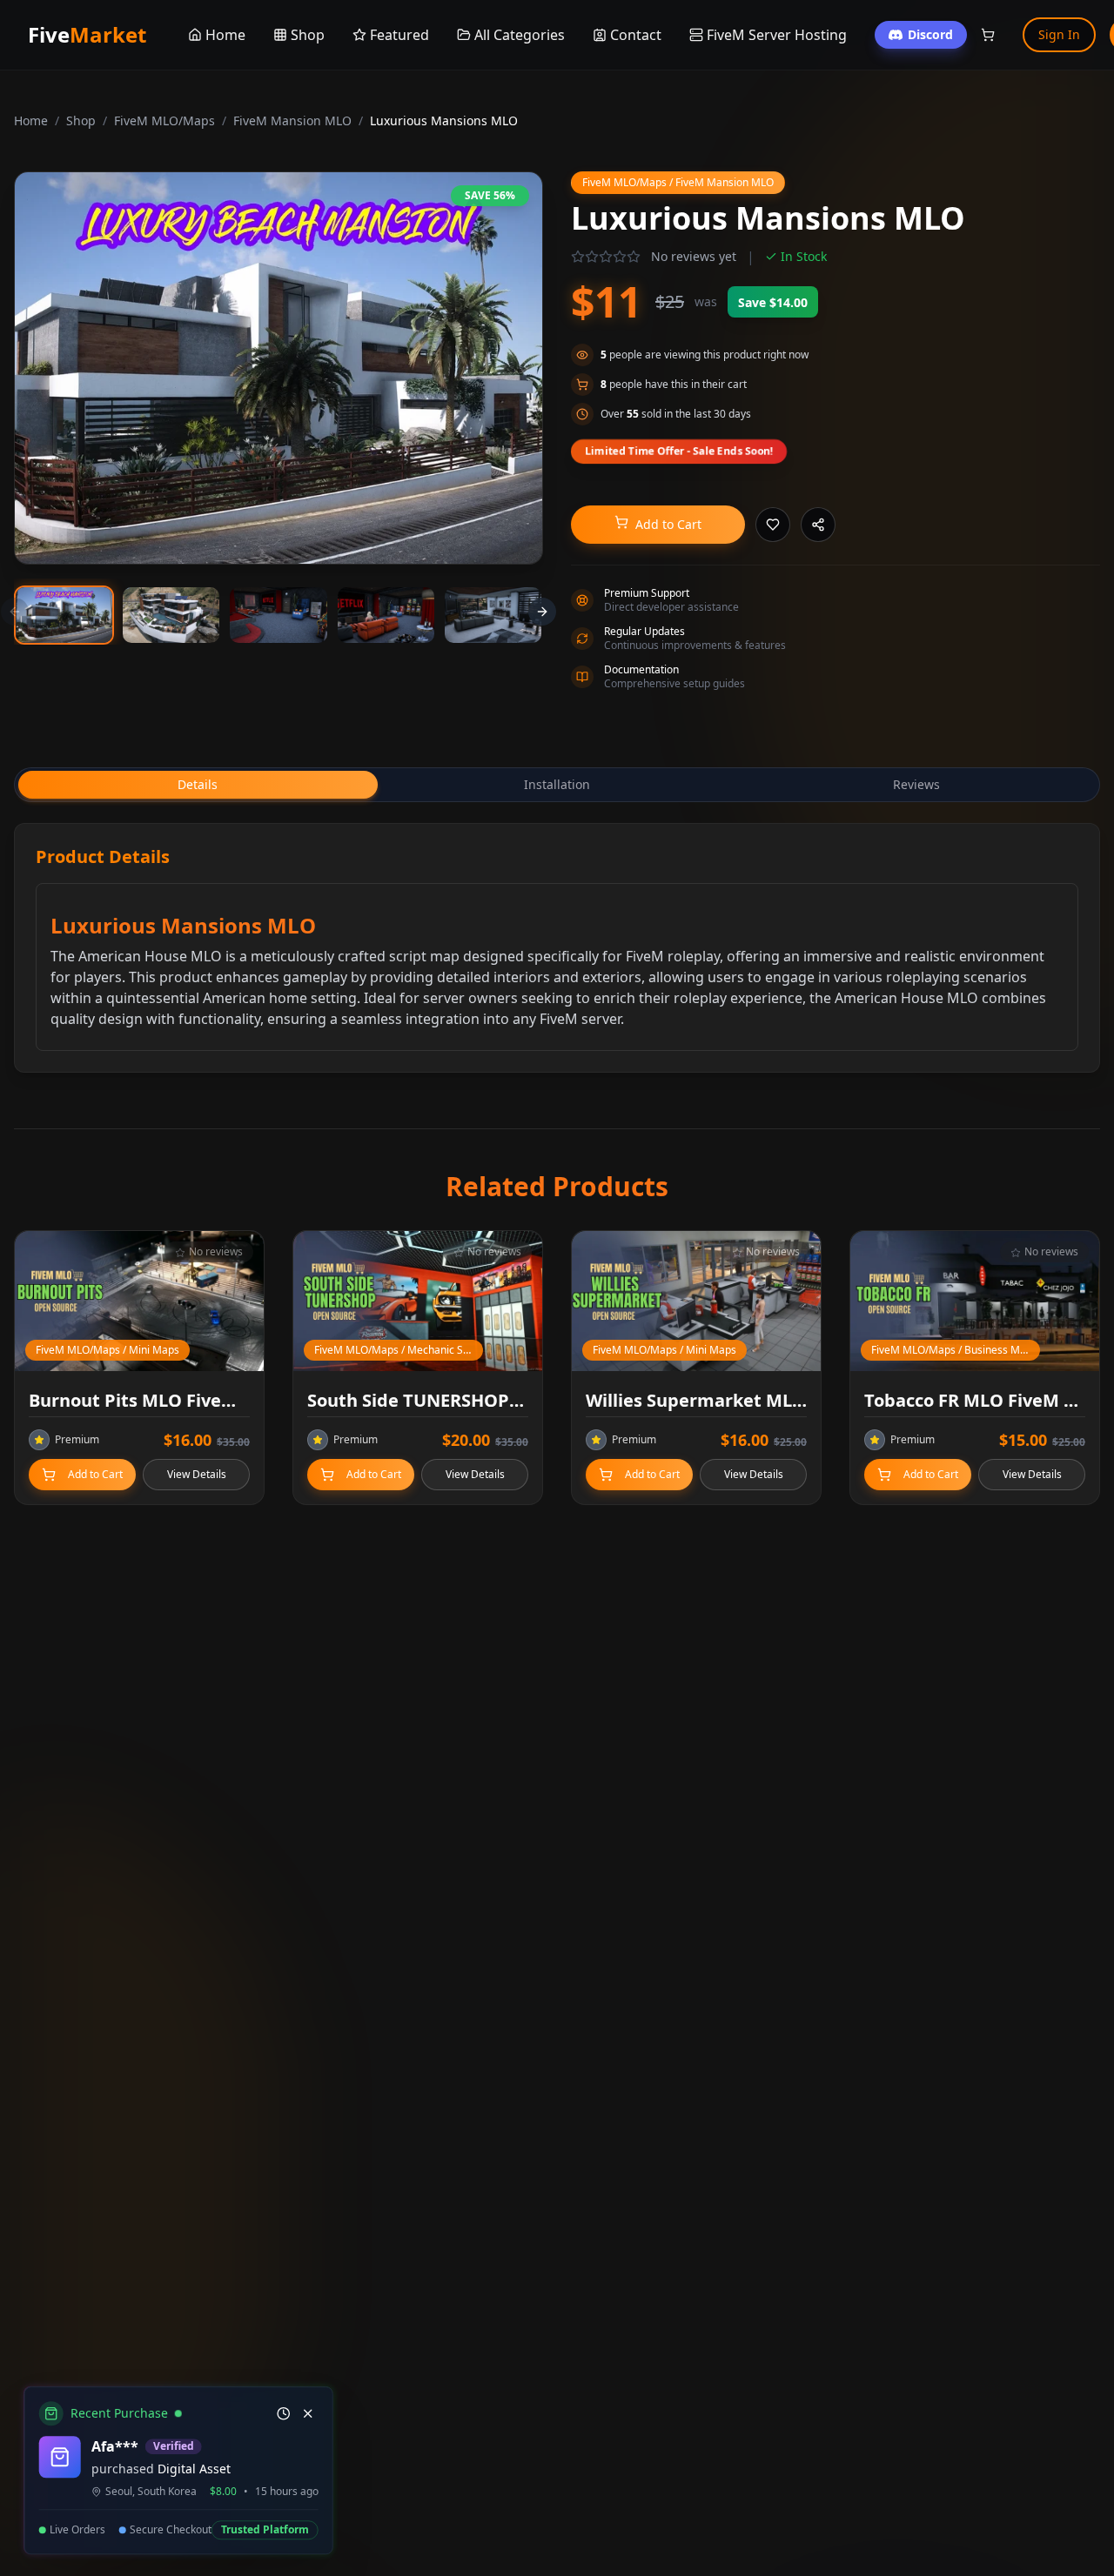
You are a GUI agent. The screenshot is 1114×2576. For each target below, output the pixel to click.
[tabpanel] (557, 948)
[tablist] (557, 785)
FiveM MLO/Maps (164, 120)
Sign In (1059, 34)
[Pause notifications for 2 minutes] (280, 2414)
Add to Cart (668, 524)
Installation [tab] (557, 784)
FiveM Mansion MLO (292, 120)
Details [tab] (198, 784)
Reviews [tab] (916, 784)
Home (31, 120)
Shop (81, 120)
